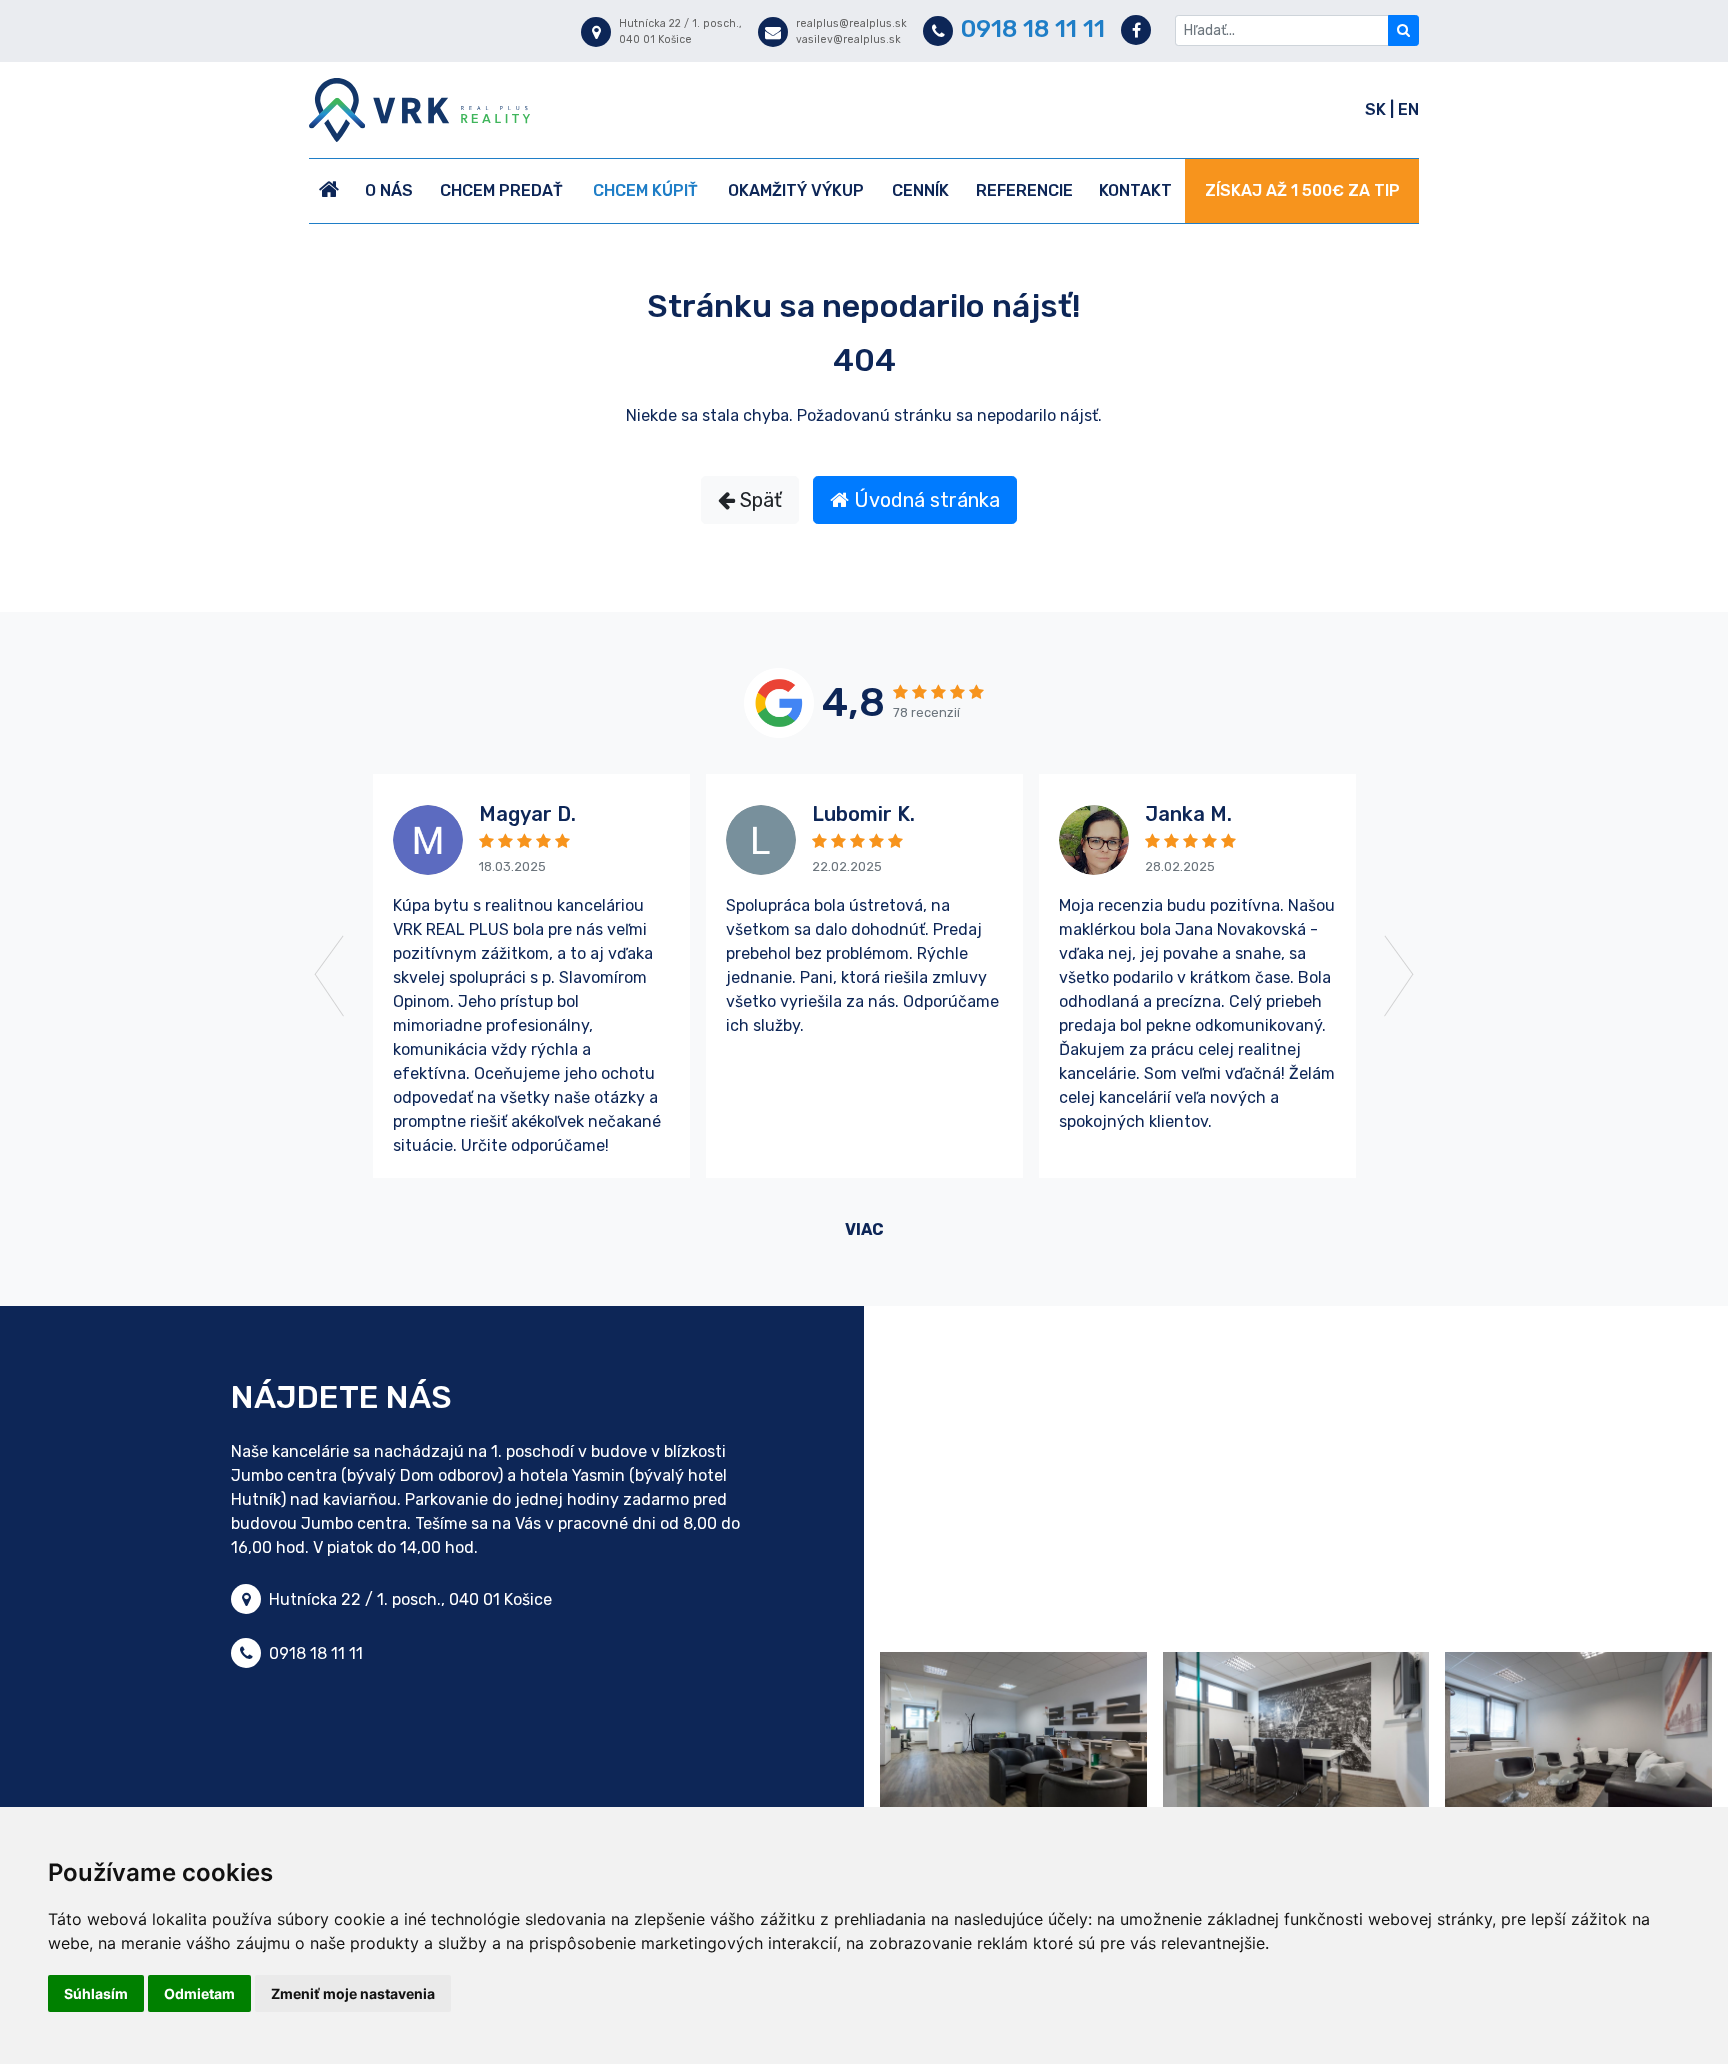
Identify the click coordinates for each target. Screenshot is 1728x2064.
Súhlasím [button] (96, 1993)
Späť (758, 500)
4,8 (853, 702)
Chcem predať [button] (501, 190)
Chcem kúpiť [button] (645, 190)
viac (864, 1229)
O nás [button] (389, 190)
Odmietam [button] (199, 1993)
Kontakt (1135, 190)
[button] (382, 976)
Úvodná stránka (924, 500)
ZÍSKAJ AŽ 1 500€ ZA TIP (1302, 190)
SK (1377, 109)
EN (1408, 109)
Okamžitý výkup (796, 190)
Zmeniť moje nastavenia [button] (353, 1993)
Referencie (1024, 190)
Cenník (920, 190)
